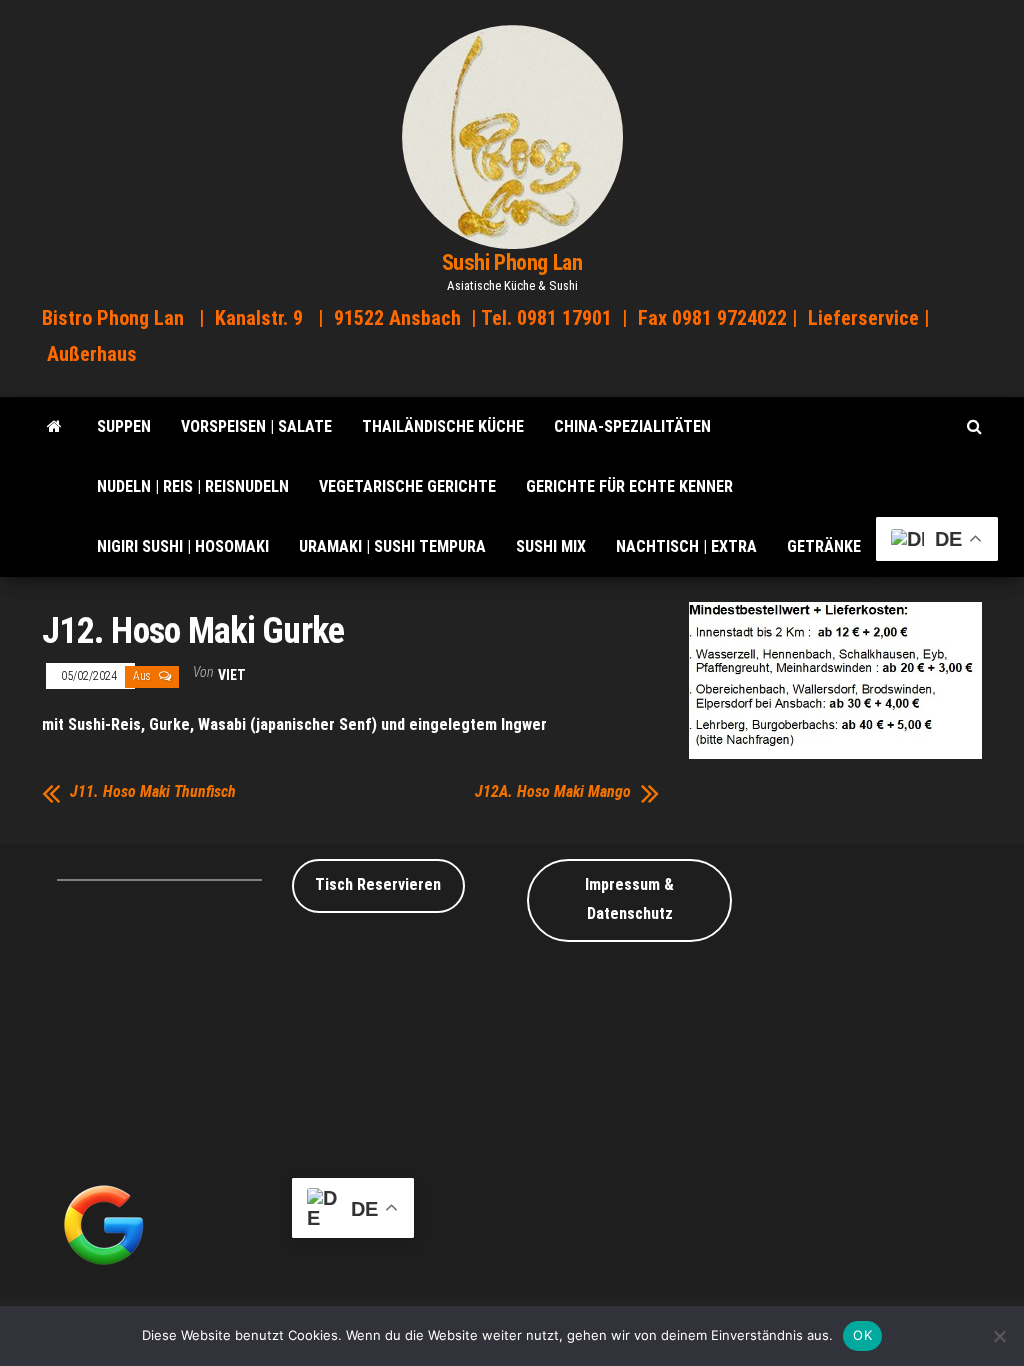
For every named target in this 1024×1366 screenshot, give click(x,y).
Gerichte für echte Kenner (629, 486)
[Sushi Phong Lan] (54, 427)
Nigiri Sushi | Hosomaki (183, 546)
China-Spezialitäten (632, 426)
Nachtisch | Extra (686, 546)
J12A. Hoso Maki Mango (553, 792)
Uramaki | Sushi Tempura (392, 546)
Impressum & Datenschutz (629, 899)
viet (232, 675)
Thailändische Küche (443, 426)
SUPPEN (124, 426)
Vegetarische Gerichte (407, 486)
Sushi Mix (551, 546)
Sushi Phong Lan (512, 262)
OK (862, 1335)
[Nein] (999, 1336)
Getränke (824, 546)
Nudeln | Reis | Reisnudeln (193, 486)
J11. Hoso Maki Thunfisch (153, 792)
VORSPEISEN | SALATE (256, 426)
